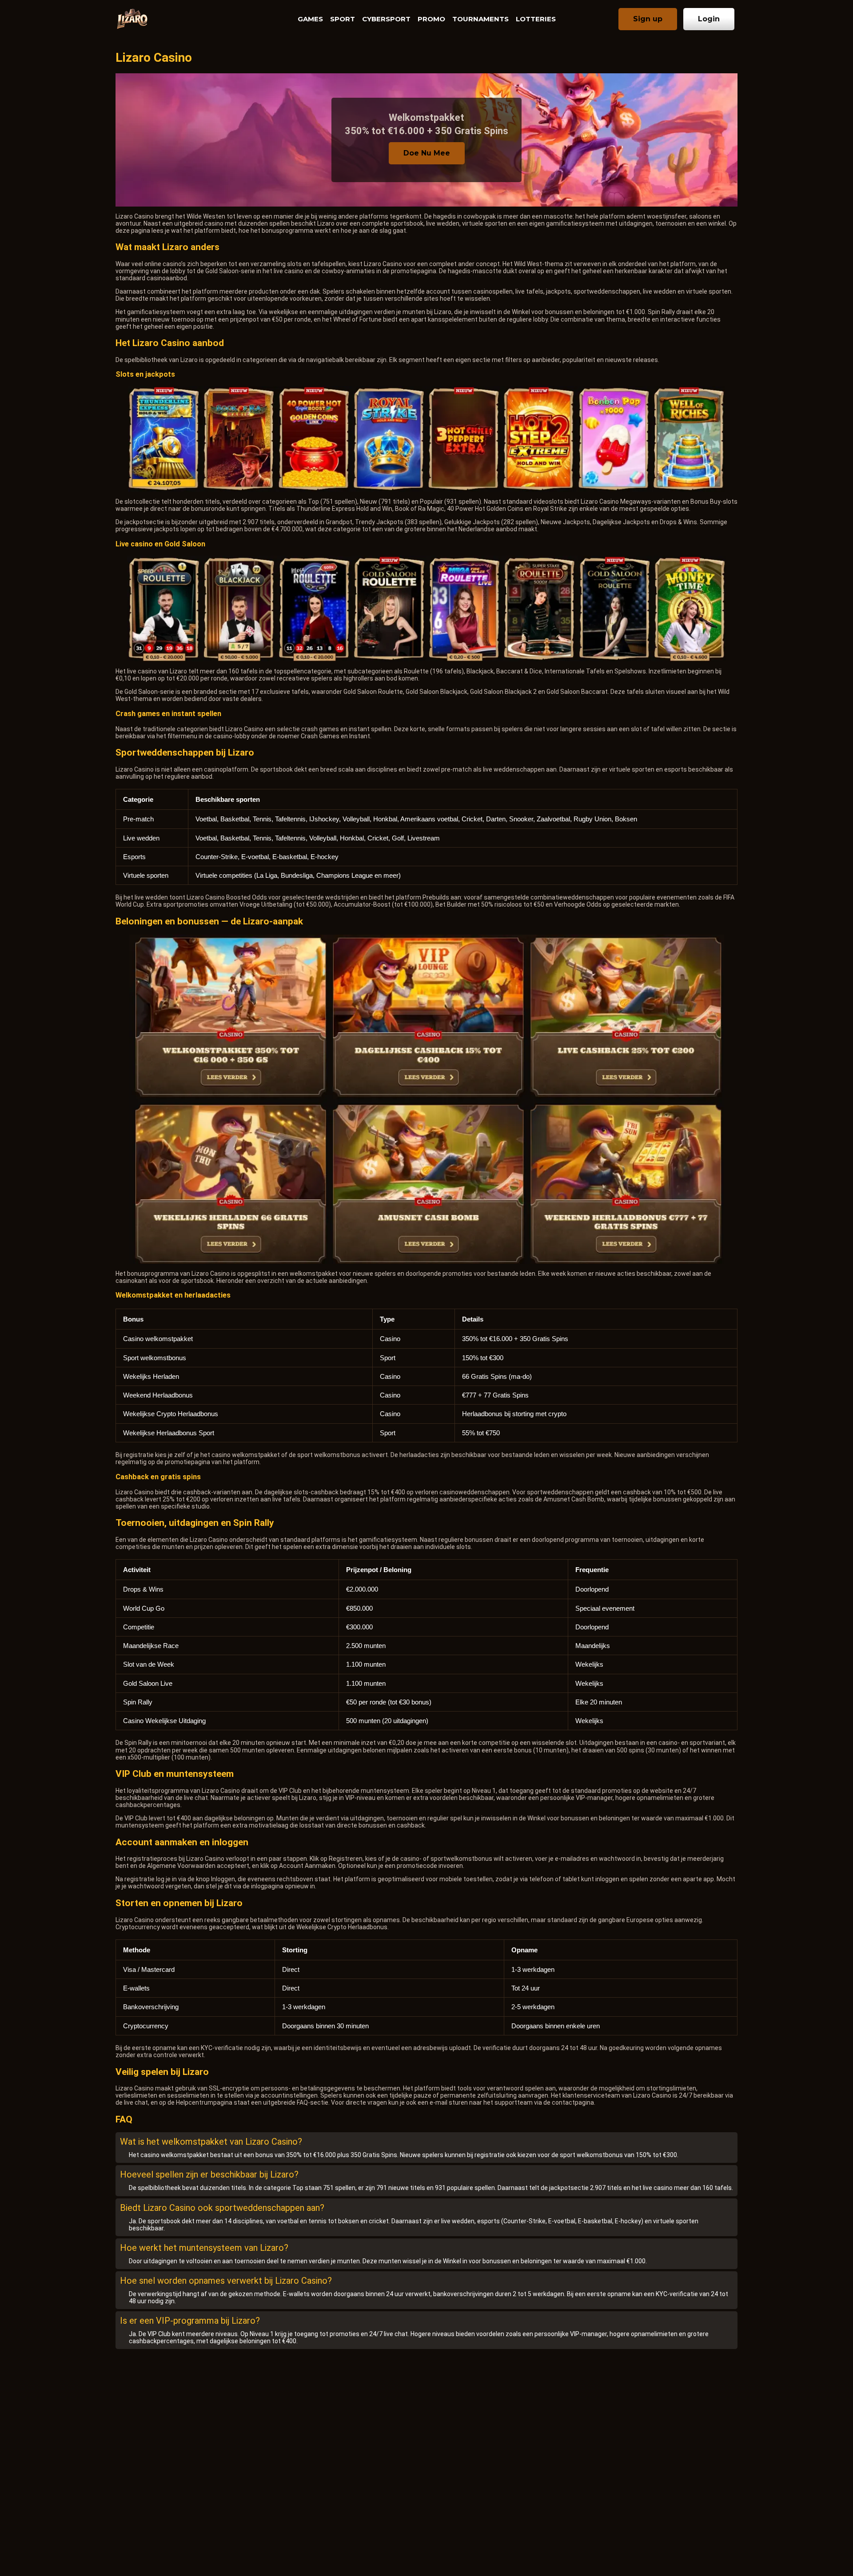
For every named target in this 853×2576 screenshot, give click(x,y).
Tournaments (480, 19)
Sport (343, 19)
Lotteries (536, 19)
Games (310, 19)
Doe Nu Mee (427, 153)
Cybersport (386, 19)
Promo (431, 19)
